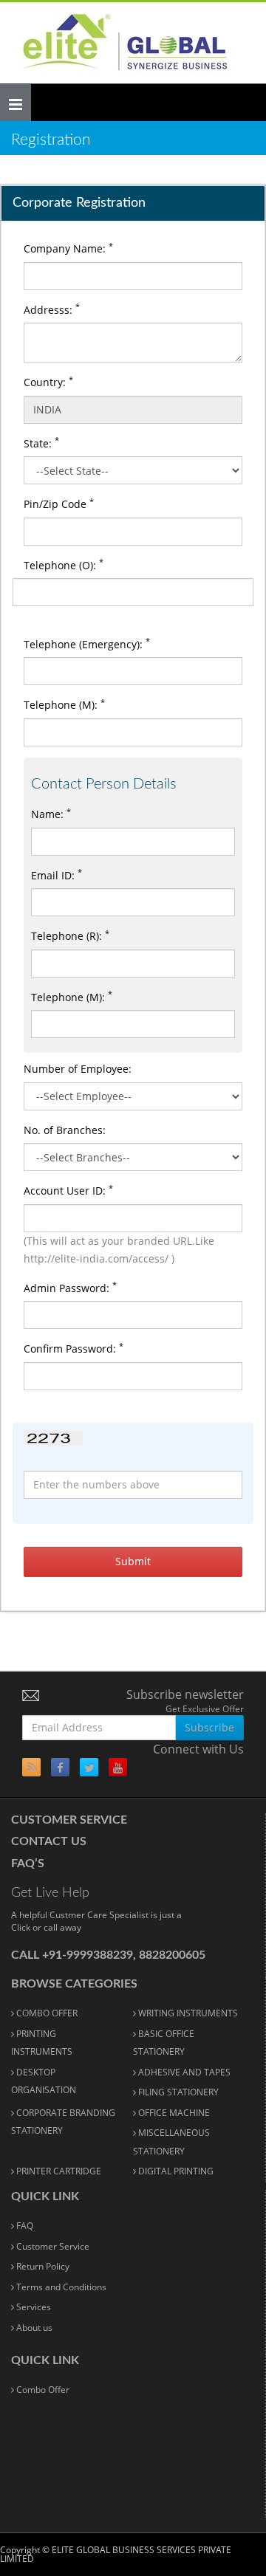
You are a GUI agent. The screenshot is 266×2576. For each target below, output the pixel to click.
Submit (133, 1561)
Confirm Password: (74, 1348)
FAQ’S (28, 1864)
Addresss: (52, 309)
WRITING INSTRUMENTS (187, 2013)
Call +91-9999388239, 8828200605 (108, 1955)
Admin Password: (70, 1287)
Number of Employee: (78, 1069)
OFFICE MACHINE (173, 2113)
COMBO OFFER (46, 2013)
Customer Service (69, 1820)
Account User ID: (68, 1190)
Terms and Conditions (60, 2287)
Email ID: (57, 874)
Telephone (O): (64, 564)
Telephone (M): (64, 704)
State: (41, 442)
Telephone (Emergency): (87, 643)
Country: (48, 382)
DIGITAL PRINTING (175, 2171)
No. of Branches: (65, 1130)
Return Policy (42, 2266)
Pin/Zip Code (59, 504)
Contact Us (49, 1841)
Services (33, 2307)
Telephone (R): (70, 935)
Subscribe (209, 1727)
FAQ (24, 2226)
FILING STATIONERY (177, 2092)
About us (33, 2328)
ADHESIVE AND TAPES (183, 2072)
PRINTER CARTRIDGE (58, 2171)
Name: (51, 814)
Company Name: (68, 248)
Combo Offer (42, 2390)
